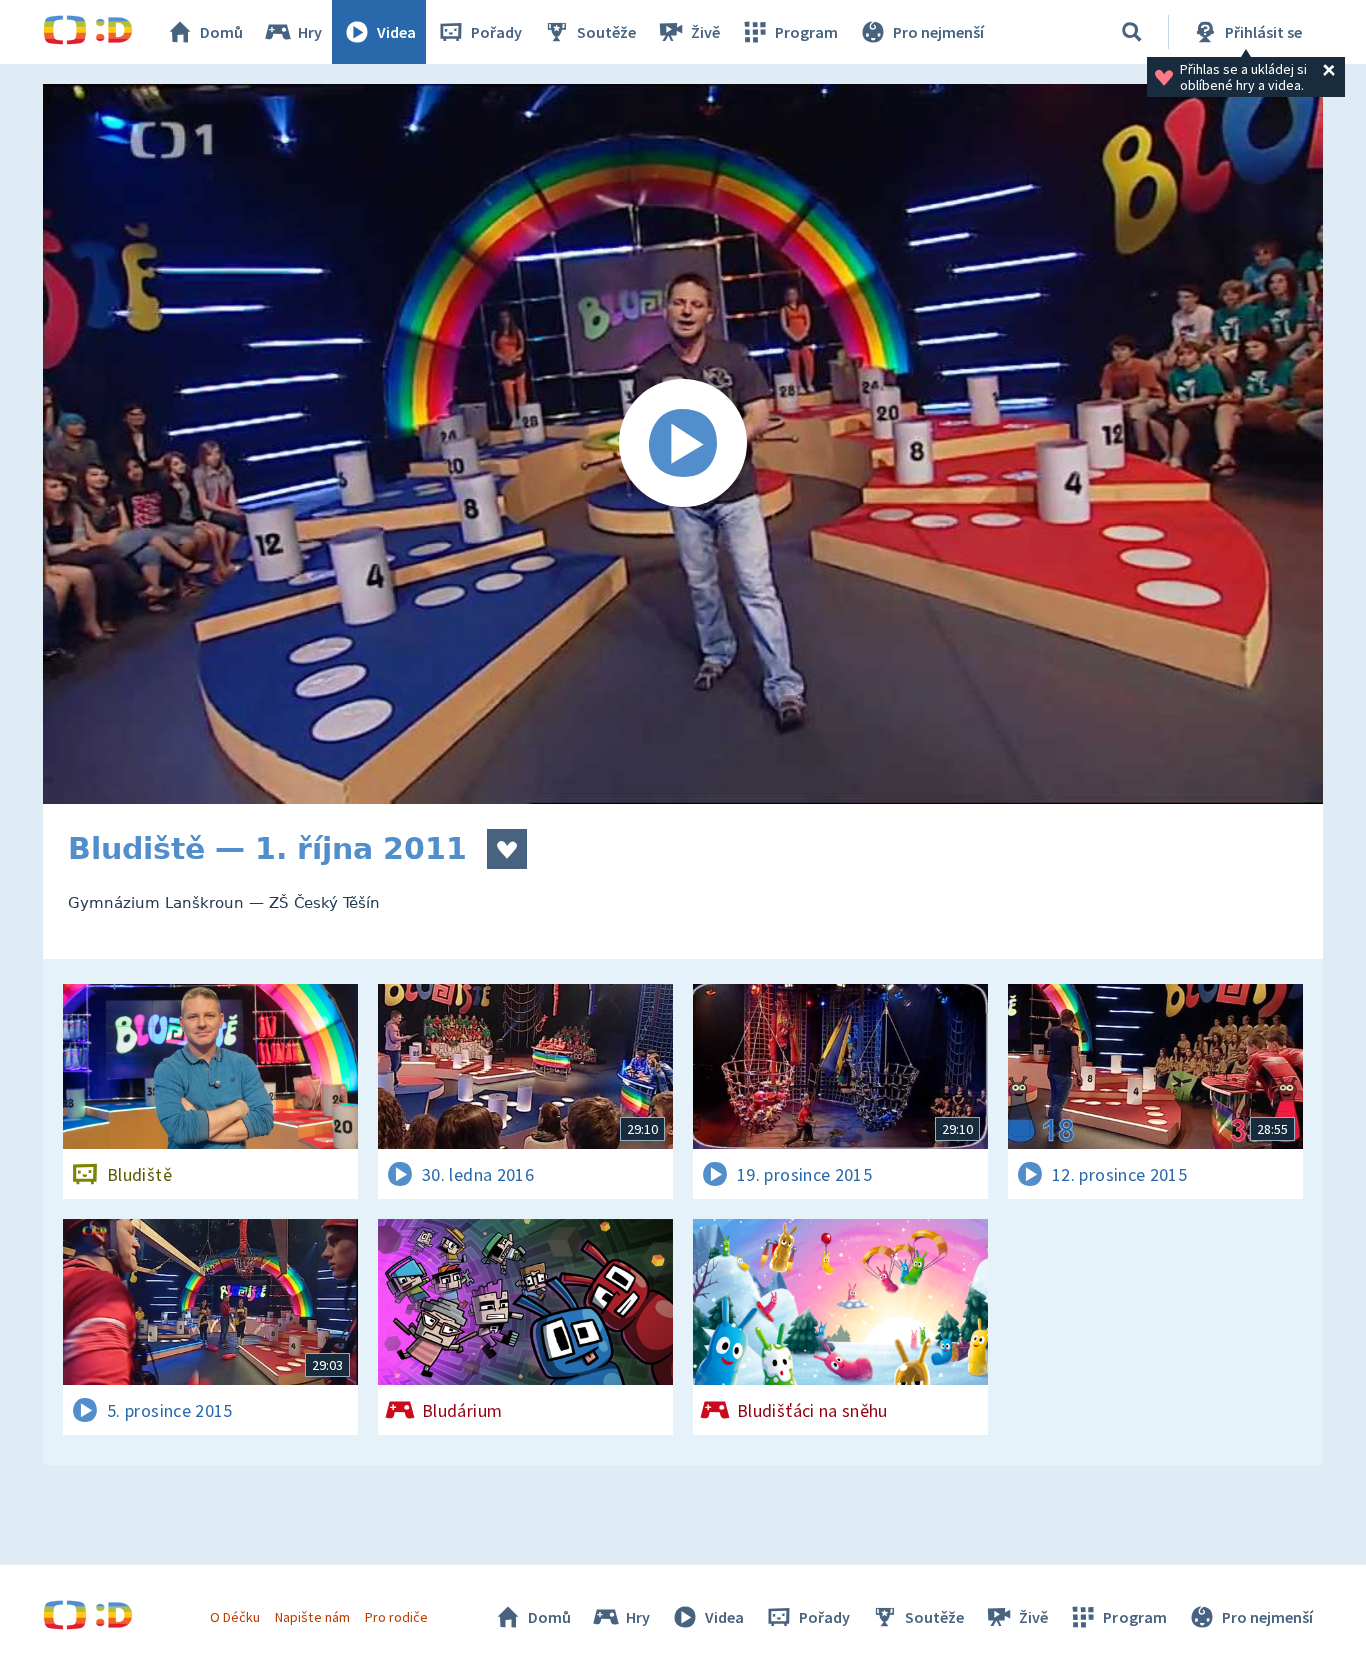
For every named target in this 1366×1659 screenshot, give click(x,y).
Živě (705, 32)
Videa (396, 32)
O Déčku (235, 1617)
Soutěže (606, 32)
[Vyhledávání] (1132, 32)
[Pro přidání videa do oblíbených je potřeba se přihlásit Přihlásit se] (507, 849)
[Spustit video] (683, 444)
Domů (221, 32)
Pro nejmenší (938, 32)
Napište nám (312, 1617)
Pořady (496, 32)
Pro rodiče (396, 1617)
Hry (310, 32)
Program (806, 32)
